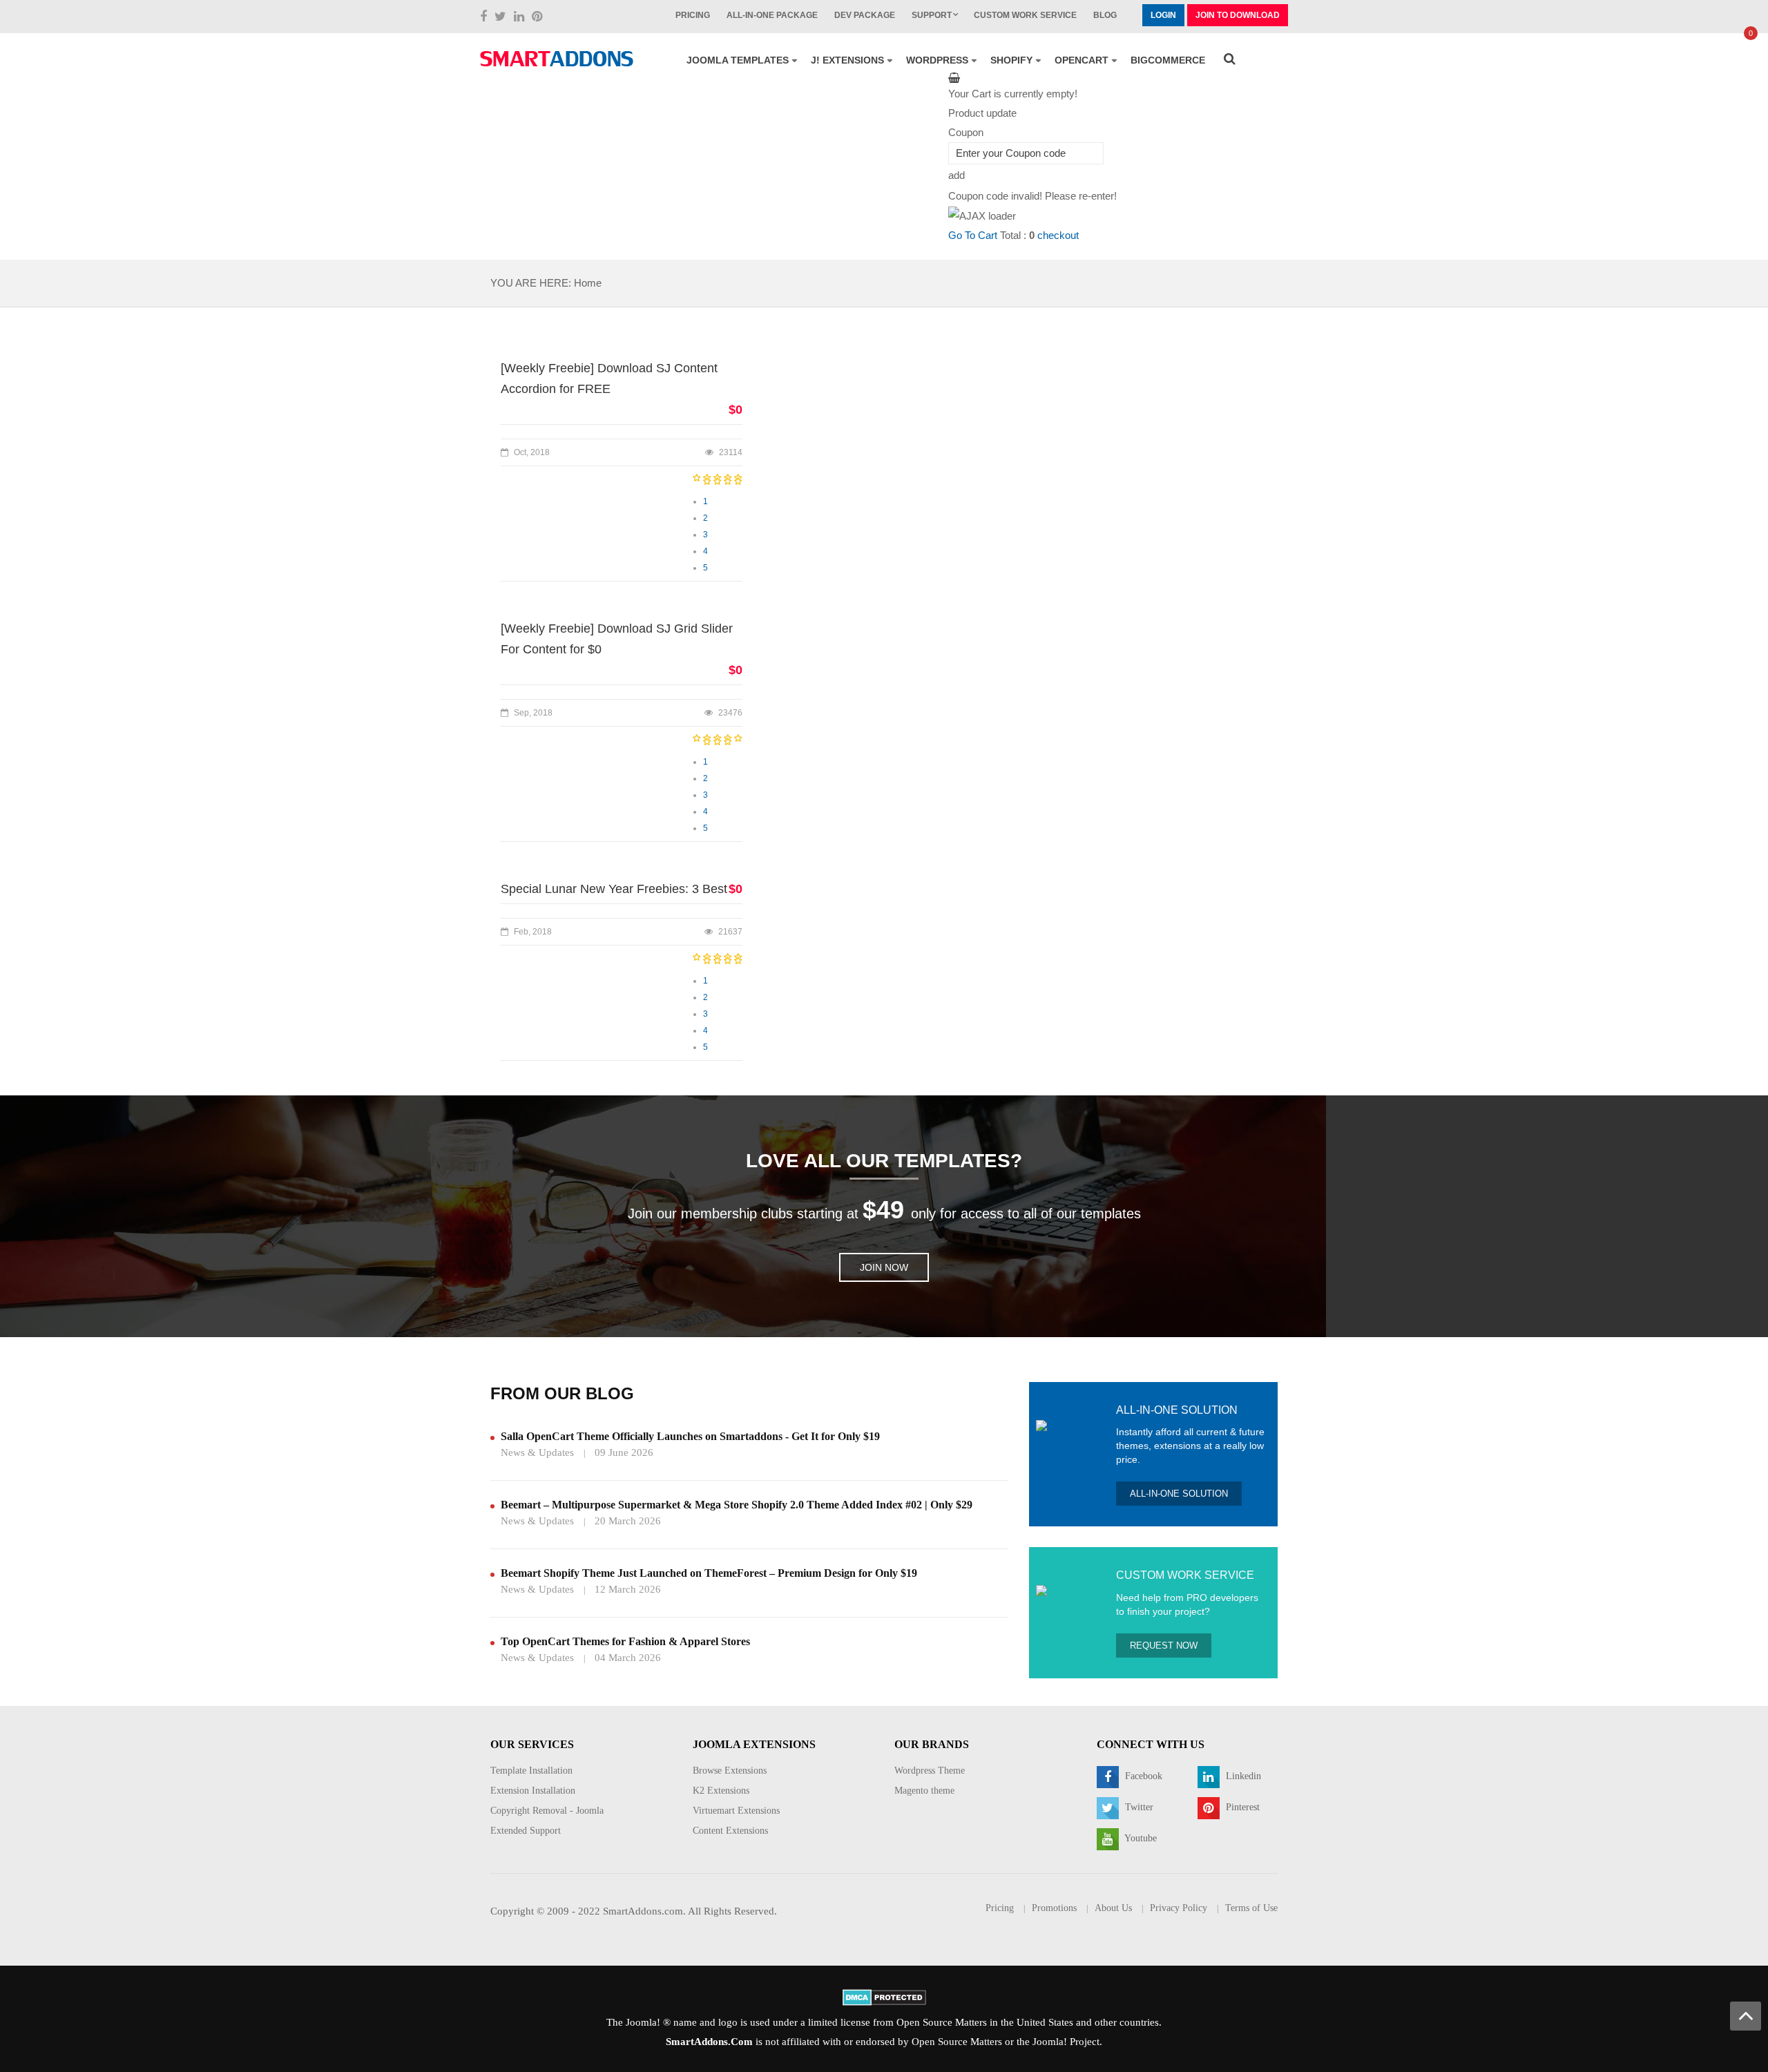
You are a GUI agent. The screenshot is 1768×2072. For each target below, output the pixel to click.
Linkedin (1242, 1776)
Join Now (884, 1267)
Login (1163, 15)
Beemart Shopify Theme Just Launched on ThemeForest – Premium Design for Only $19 (709, 1573)
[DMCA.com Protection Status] (884, 1996)
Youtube (1140, 1838)
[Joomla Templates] (557, 59)
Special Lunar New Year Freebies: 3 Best (614, 889)
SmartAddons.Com (709, 2042)
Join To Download (1238, 15)
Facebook (1142, 1776)
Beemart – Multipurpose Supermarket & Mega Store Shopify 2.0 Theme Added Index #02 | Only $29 (737, 1505)
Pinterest (1241, 1807)
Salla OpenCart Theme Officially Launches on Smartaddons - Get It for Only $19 (690, 1436)
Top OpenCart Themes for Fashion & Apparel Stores (625, 1641)
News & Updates (537, 1452)
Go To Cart (973, 235)
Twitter (1138, 1807)
